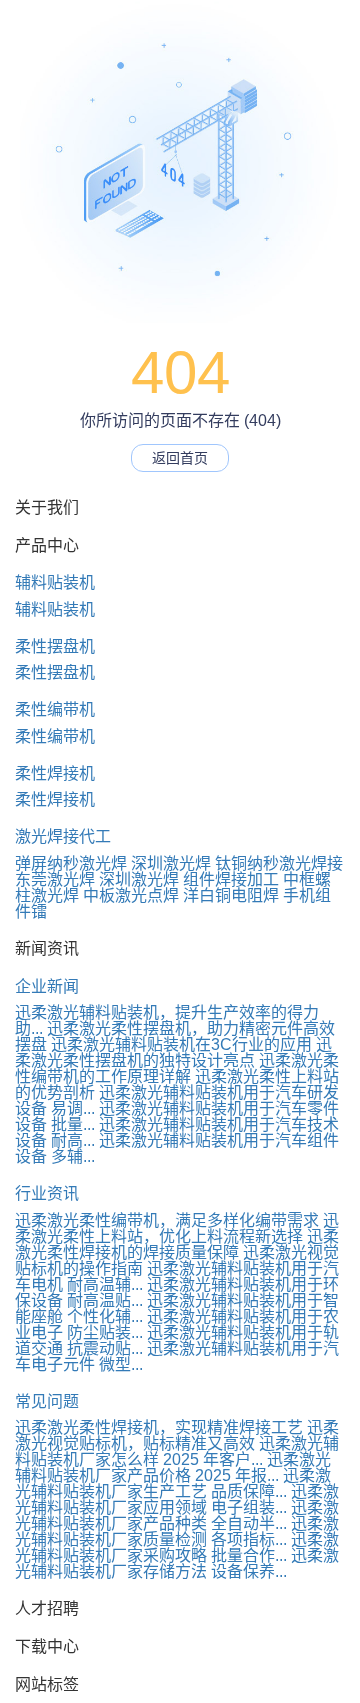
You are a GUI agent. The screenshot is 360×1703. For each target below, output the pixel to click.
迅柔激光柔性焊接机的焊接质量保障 (177, 1244)
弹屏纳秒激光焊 (71, 863)
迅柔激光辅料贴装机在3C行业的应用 (181, 1044)
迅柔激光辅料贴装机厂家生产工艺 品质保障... (173, 1483)
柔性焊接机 (55, 773)
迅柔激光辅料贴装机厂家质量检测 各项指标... (177, 1531)
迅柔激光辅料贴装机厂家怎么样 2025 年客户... (177, 1451)
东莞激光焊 (55, 879)
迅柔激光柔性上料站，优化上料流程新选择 (177, 1228)
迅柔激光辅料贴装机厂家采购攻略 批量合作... (177, 1547)
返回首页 (180, 458)
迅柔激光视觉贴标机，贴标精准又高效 (177, 1435)
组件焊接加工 (231, 879)
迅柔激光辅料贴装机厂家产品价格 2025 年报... (173, 1467)
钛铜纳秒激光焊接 (279, 863)
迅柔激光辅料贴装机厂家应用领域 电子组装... (177, 1499)
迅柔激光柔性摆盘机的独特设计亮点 (173, 1052)
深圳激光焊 (171, 863)
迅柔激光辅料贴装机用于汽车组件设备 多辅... (177, 1148)
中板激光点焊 (131, 895)
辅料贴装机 (55, 582)
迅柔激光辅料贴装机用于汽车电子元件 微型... (177, 1356)
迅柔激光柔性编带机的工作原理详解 (177, 1068)
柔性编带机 (55, 709)
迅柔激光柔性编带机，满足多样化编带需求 (167, 1220)
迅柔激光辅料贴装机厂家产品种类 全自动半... (177, 1515)
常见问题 (47, 1401)
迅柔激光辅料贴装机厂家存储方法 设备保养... (177, 1563)
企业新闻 (47, 986)
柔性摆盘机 (55, 646)
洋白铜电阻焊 (231, 895)
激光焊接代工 (63, 836)
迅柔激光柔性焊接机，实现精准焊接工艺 (159, 1427)
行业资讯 (47, 1193)
